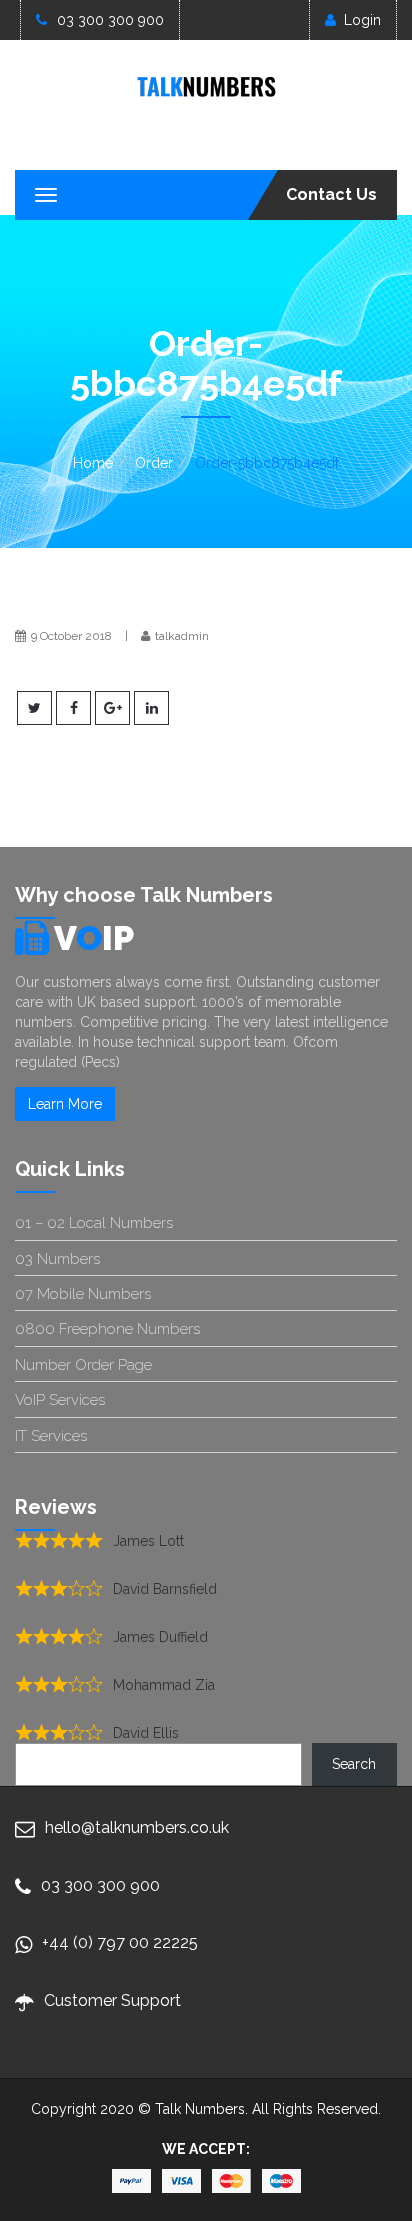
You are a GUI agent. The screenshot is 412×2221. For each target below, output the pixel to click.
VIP (94, 938)
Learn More (65, 1104)
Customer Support (112, 2000)
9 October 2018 (71, 636)
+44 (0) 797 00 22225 (120, 1942)
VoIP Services (60, 1400)
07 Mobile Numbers (83, 1294)
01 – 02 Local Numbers (94, 1223)
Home (93, 463)
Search (354, 1764)
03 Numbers (57, 1259)
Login (362, 20)
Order (154, 463)
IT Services (51, 1436)
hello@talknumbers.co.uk (137, 1827)
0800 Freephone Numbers (107, 1329)
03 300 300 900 (110, 20)
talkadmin (182, 636)
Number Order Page (83, 1365)
